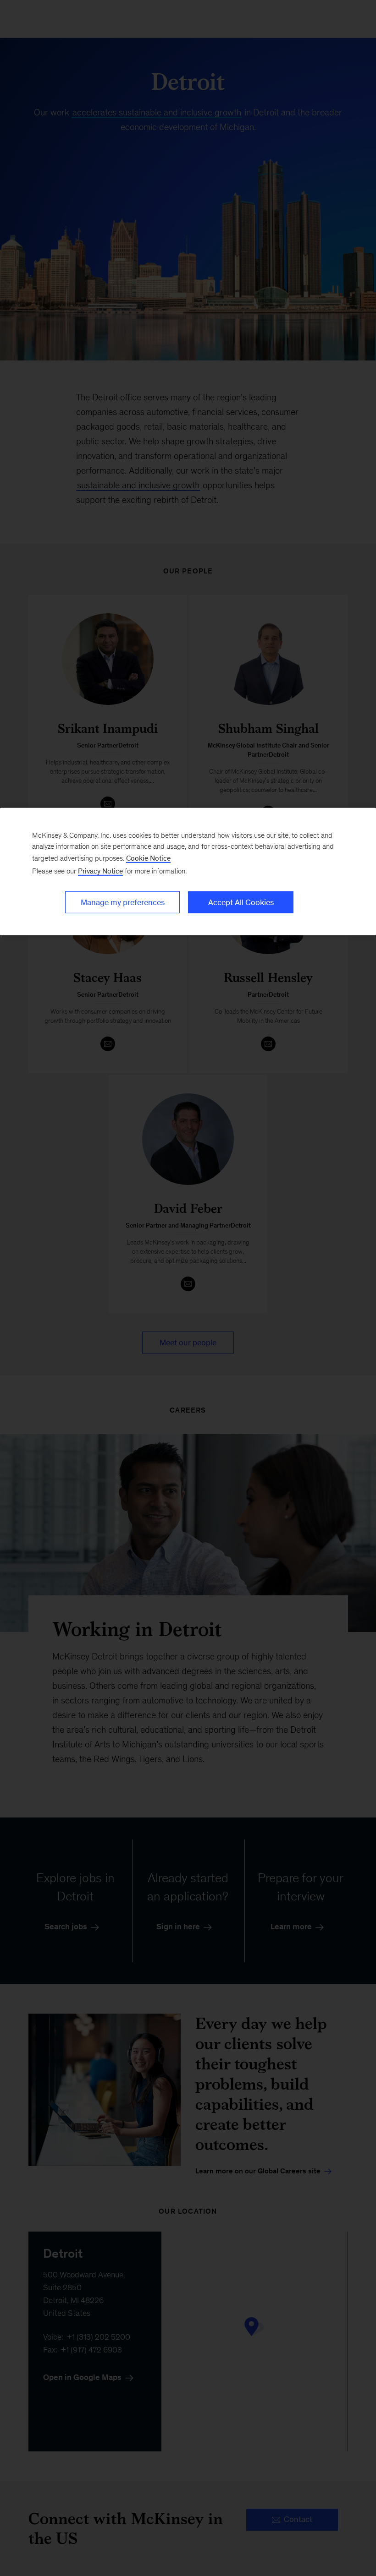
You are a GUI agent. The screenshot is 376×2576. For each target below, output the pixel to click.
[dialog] (188, 872)
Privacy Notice (100, 871)
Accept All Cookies (241, 902)
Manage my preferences (123, 902)
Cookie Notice (148, 858)
